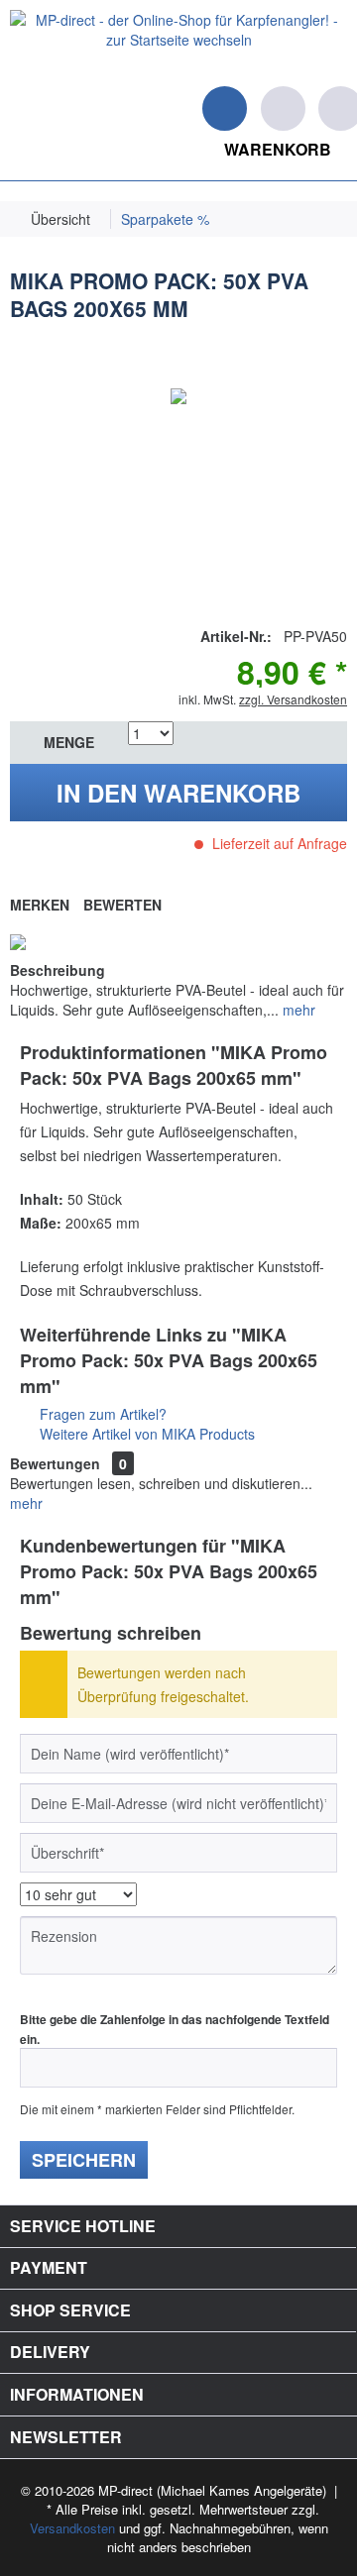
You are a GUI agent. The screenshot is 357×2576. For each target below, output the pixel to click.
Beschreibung (58, 970)
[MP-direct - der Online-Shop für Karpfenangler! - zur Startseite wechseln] (178, 43)
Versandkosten (72, 2528)
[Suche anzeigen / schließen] (225, 108)
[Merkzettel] (283, 108)
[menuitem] (10, 106)
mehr (297, 1010)
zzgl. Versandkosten (293, 699)
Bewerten (122, 905)
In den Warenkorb (178, 793)
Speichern (84, 2160)
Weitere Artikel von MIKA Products (145, 1434)
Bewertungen (55, 1463)
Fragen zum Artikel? (101, 1414)
